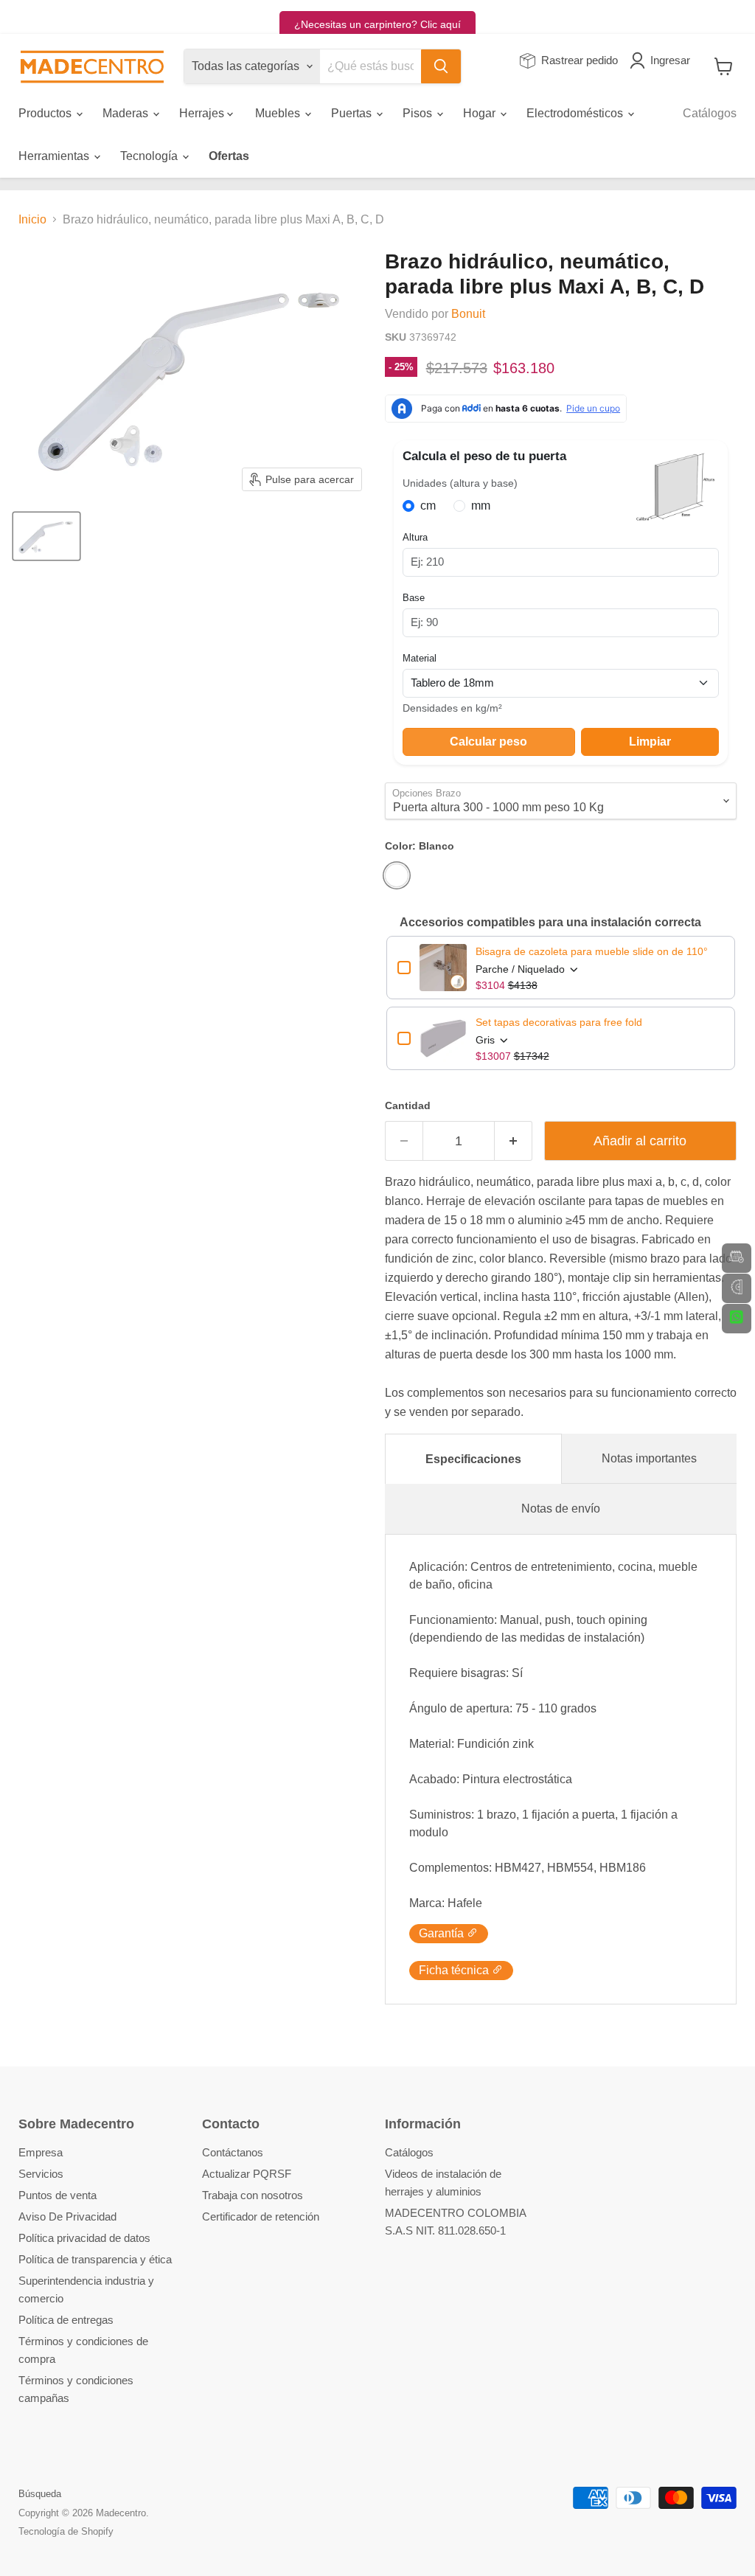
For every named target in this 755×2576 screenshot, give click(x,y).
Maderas (127, 113)
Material (420, 658)
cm (428, 506)
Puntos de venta (58, 2195)
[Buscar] (441, 66)
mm (481, 506)
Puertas (353, 113)
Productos (46, 113)
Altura (415, 537)
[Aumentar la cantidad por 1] (514, 1141)
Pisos (419, 113)
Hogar (481, 113)
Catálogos (710, 113)
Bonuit (468, 314)
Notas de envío (561, 1509)
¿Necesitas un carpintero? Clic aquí (377, 24)
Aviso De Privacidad (67, 2216)
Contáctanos (233, 2152)
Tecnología (150, 156)
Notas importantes (649, 1458)
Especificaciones (473, 1459)
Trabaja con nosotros (253, 2195)
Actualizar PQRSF (247, 2174)
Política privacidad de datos (84, 2238)
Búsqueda (40, 2494)
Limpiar (650, 742)
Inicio (32, 219)
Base (414, 598)
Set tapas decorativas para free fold (559, 1022)
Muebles (279, 113)
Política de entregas (66, 2320)
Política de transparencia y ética (95, 2259)
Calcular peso (488, 742)
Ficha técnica (455, 1970)
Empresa (41, 2152)
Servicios (41, 2174)
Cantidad (408, 1105)
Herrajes (203, 113)
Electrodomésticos (576, 113)
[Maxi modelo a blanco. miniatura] (46, 536)
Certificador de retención (261, 2216)
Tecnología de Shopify (66, 2531)
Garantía (443, 1933)
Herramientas (55, 156)
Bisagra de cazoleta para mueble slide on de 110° (592, 951)
